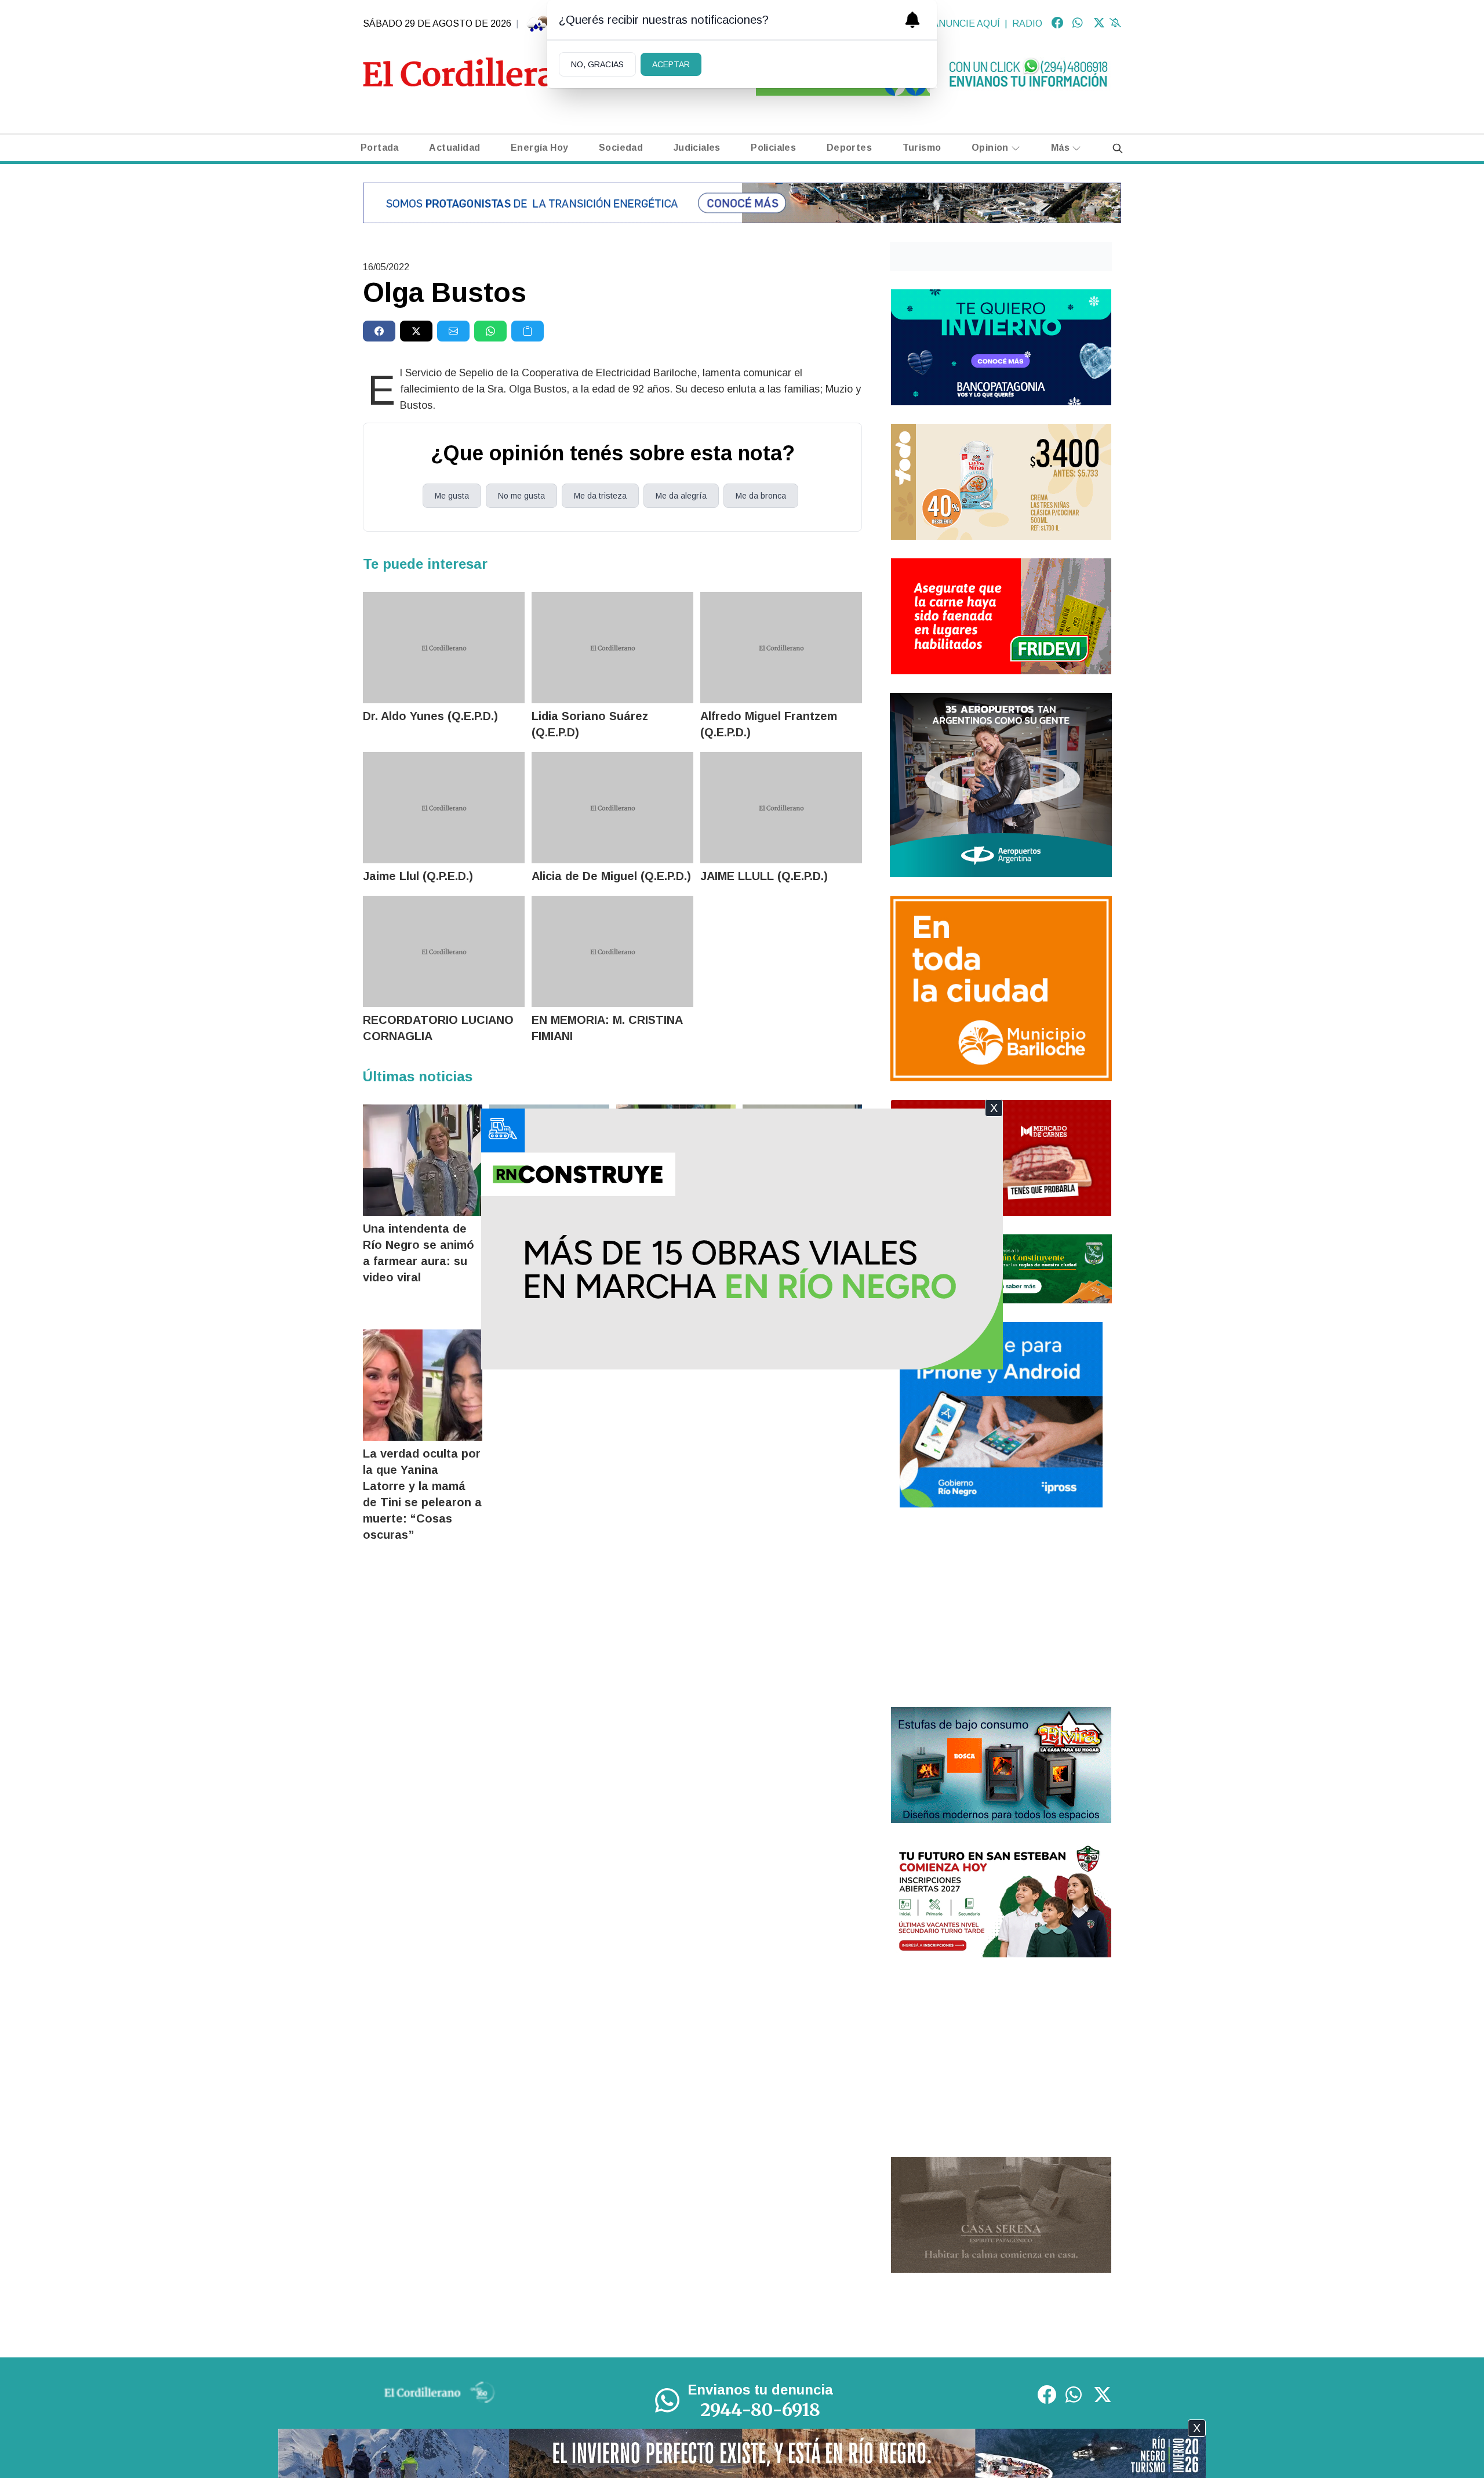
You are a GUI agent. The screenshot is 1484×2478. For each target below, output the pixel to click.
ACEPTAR (671, 64)
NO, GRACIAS (597, 64)
